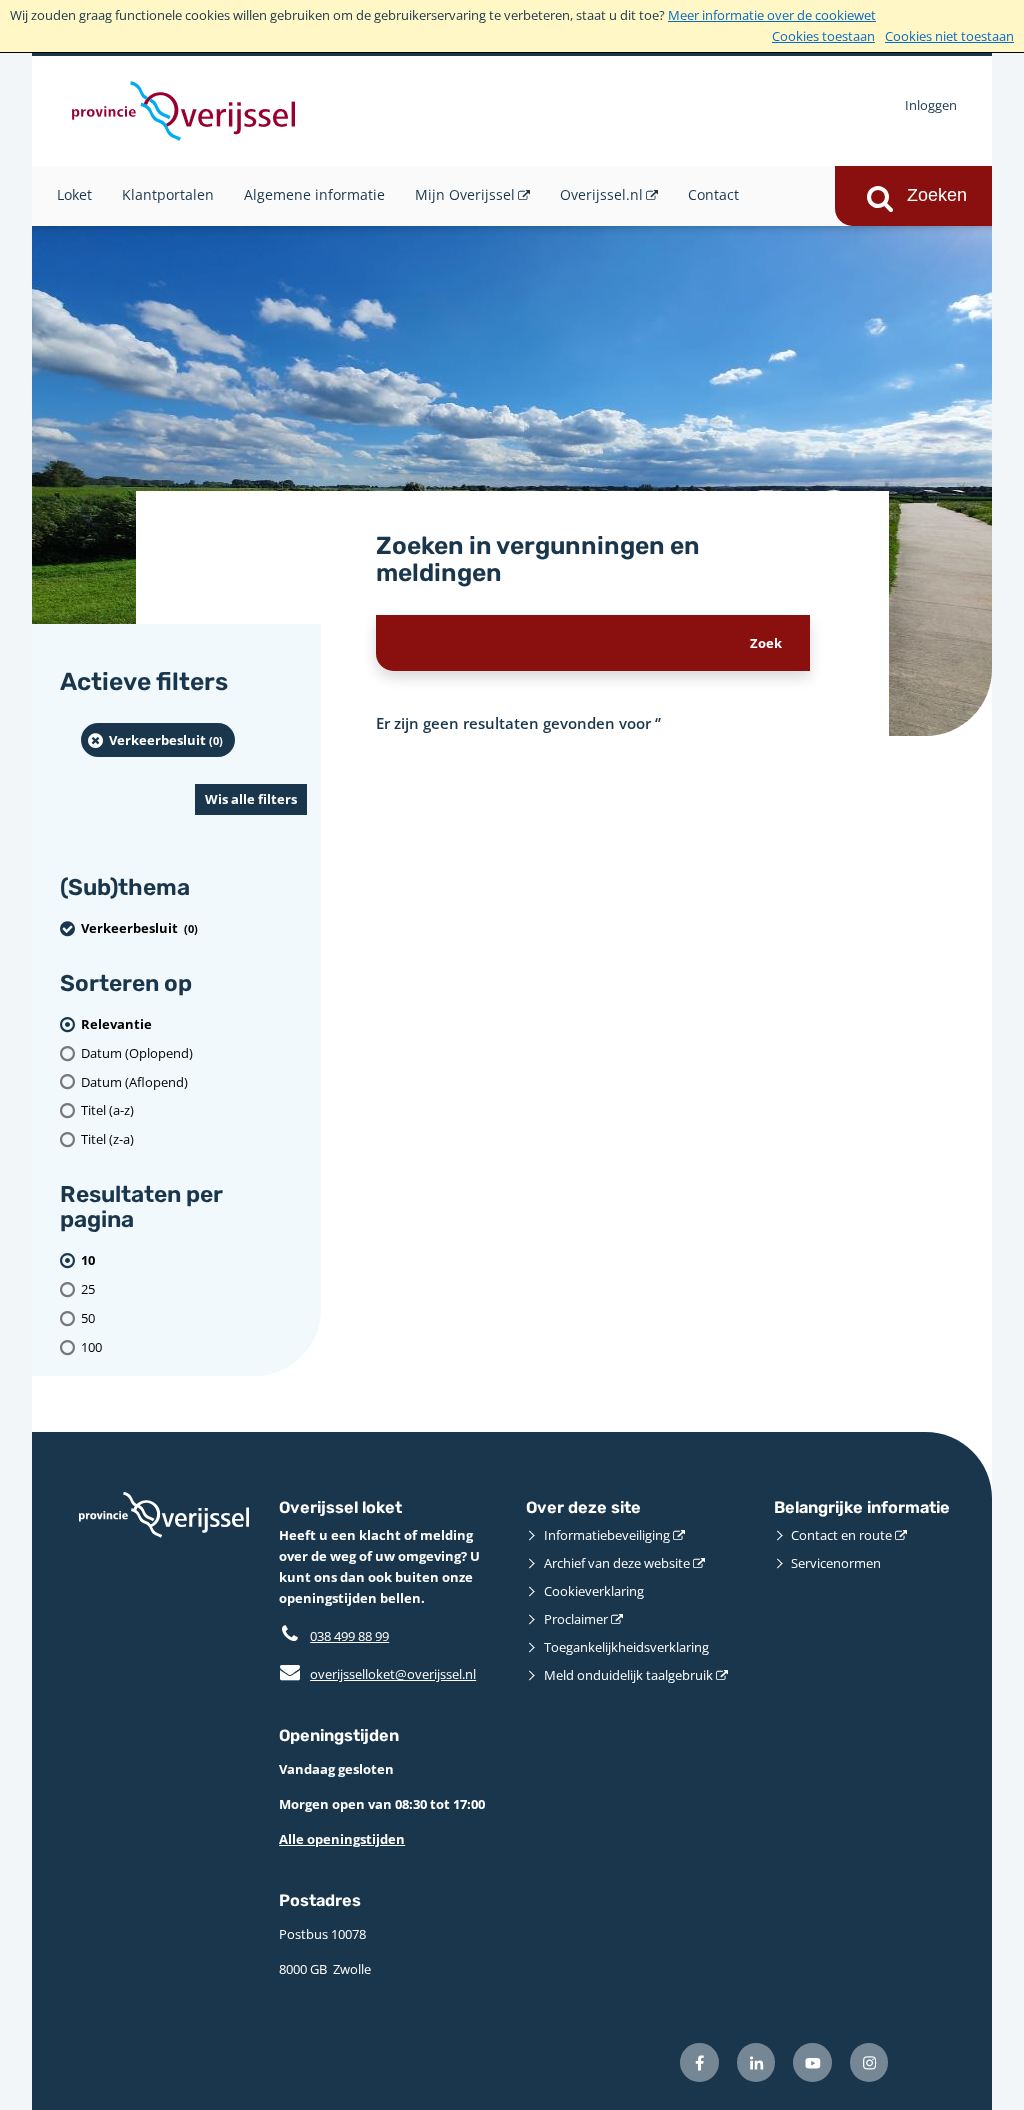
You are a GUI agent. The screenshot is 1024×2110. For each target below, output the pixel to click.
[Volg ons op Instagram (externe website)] (869, 2062)
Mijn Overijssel (465, 194)
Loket (74, 194)
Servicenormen (836, 1563)
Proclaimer (576, 1619)
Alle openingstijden (342, 1839)
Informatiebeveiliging (607, 1535)
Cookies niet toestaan (949, 36)
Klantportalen (168, 194)
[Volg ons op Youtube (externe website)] (812, 2062)
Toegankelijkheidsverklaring (626, 1647)
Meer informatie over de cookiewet (772, 15)
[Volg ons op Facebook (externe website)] (699, 2062)
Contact (713, 194)
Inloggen (931, 105)
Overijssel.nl (601, 194)
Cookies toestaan (823, 36)
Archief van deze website (617, 1563)
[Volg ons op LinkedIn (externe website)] (756, 2062)
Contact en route (841, 1535)
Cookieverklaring (594, 1591)
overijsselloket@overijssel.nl (377, 1674)
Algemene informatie (314, 194)
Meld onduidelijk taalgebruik (628, 1675)
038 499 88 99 (349, 1636)
